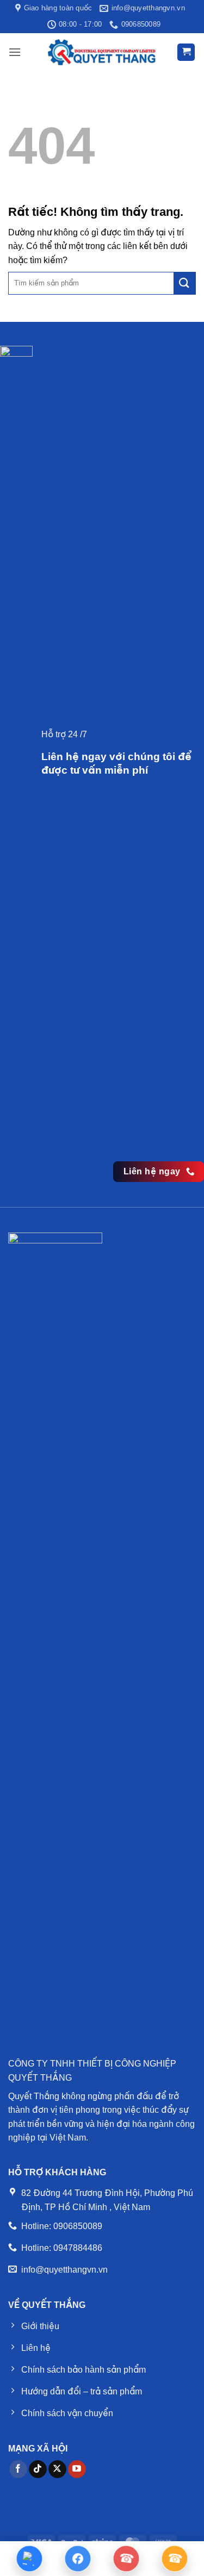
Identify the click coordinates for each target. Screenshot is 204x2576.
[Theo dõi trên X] (57, 2469)
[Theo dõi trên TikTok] (38, 2469)
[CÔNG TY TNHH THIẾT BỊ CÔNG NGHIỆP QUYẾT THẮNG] (102, 52)
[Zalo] (29, 2559)
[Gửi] (184, 283)
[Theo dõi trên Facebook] (18, 2469)
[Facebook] (78, 2559)
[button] (15, 52)
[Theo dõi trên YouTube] (77, 2469)
